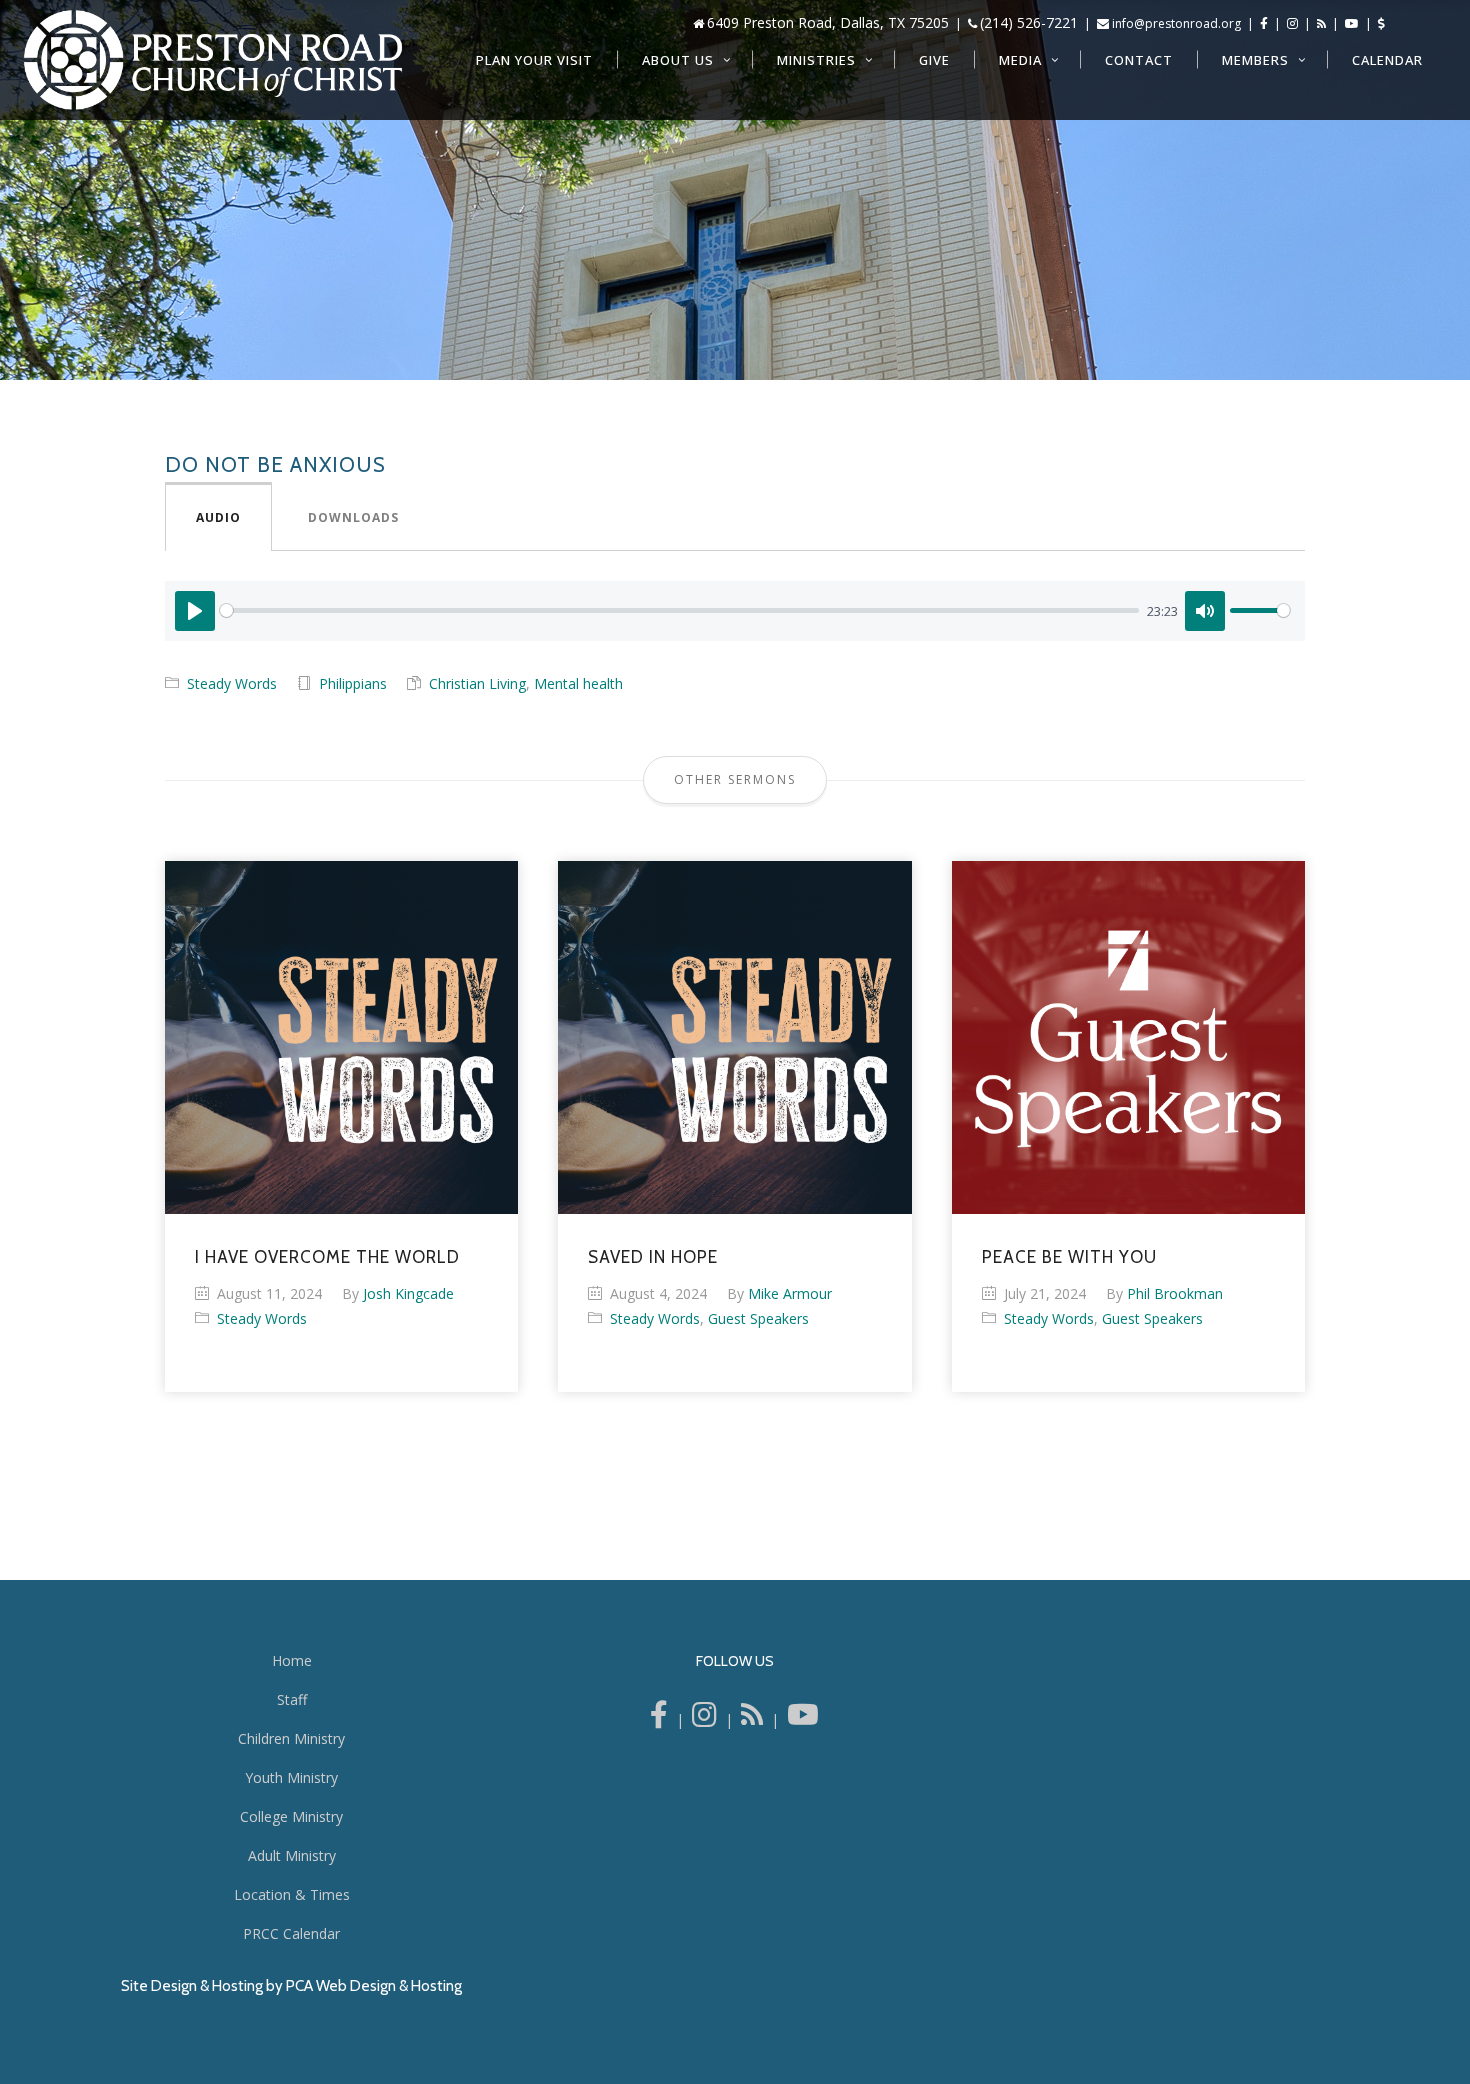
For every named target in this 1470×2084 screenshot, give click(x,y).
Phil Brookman (1175, 1293)
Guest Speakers (758, 1318)
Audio (218, 517)
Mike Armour (790, 1293)
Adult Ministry (292, 1855)
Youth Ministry (291, 1777)
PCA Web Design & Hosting (374, 1986)
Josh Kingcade (408, 1293)
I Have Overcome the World (327, 1257)
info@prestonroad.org (1176, 23)
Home (292, 1660)
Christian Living (477, 683)
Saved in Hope (653, 1257)
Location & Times (292, 1894)
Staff (292, 1699)
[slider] (679, 610)
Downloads (353, 517)
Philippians (353, 683)
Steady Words (232, 683)
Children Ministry (291, 1738)
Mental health (578, 683)
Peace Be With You (1069, 1257)
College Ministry (291, 1816)
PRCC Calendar (291, 1933)
